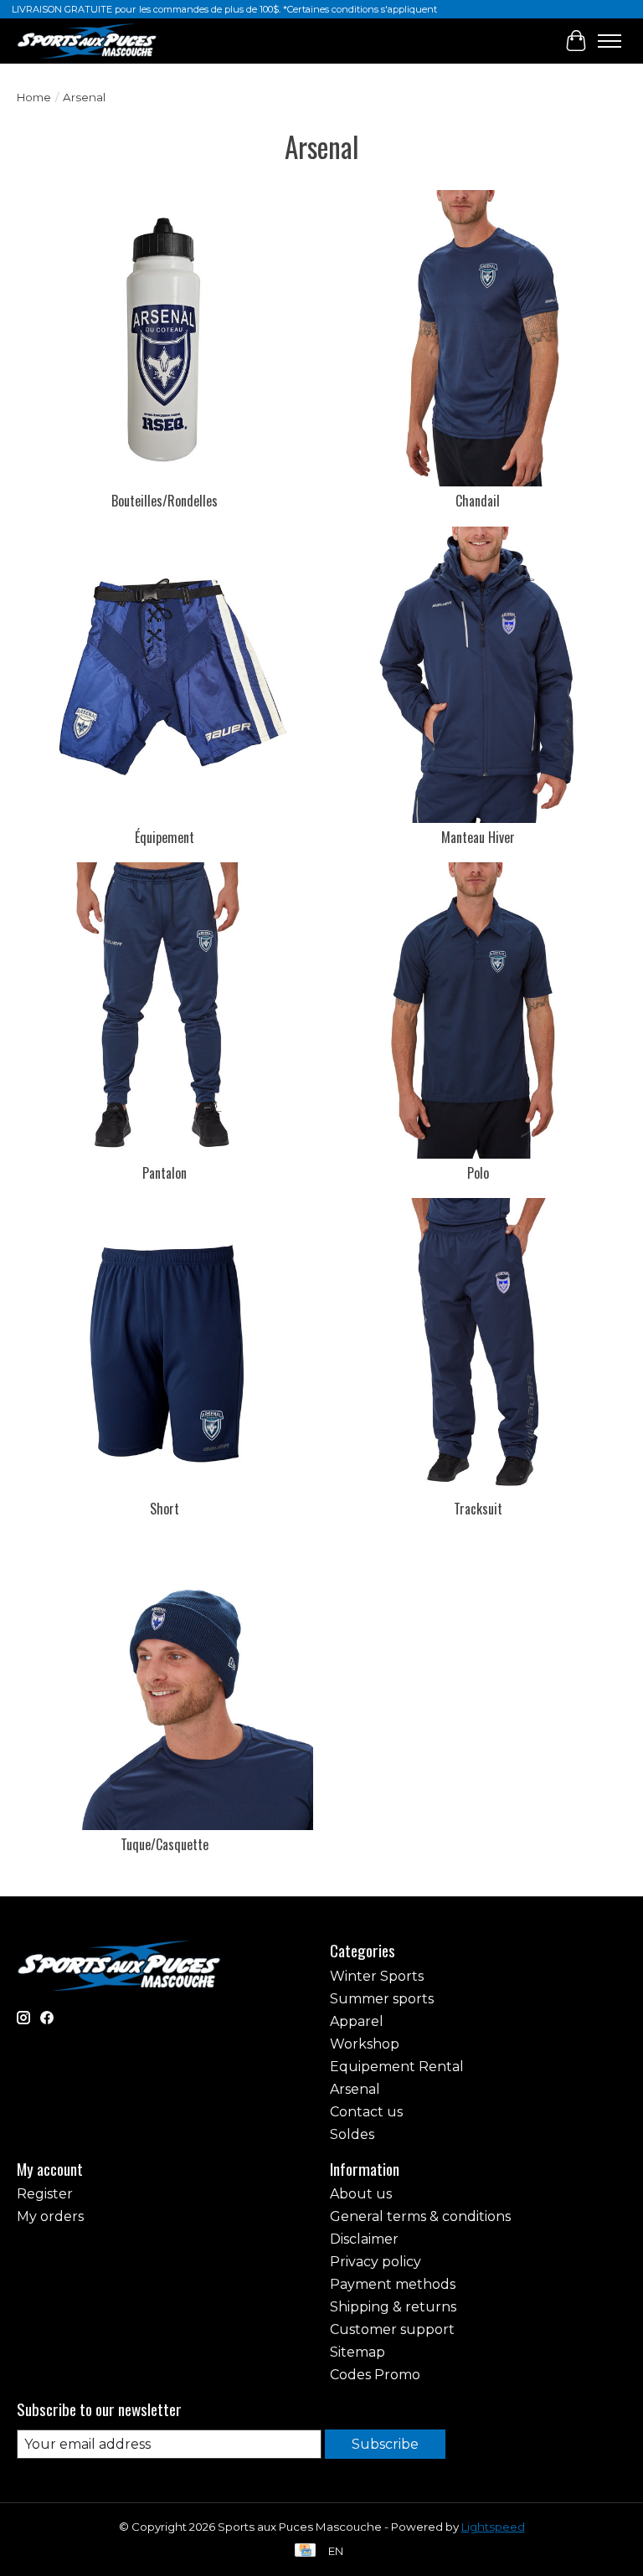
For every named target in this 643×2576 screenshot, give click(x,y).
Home (34, 97)
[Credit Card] (305, 2551)
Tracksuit (478, 1509)
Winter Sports (377, 1976)
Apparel (357, 2021)
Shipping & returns (393, 2307)
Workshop (365, 2044)
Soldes (352, 2134)
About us (361, 2194)
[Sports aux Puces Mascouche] (87, 41)
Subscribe (385, 2444)
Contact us (366, 2112)
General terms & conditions (420, 2216)
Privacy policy (376, 2262)
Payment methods (393, 2284)
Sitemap (358, 2352)
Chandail (478, 501)
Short (165, 1509)
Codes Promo (375, 2375)
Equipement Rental (397, 2067)
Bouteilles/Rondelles (165, 501)
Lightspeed (493, 2527)
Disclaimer (364, 2239)
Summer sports (382, 1999)
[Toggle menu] (610, 41)
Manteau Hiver (478, 837)
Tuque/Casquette (165, 1844)
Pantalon (165, 1173)
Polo (478, 1173)
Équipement (165, 837)
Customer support (392, 2329)
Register (45, 2194)
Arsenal (355, 2089)
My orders (50, 2216)
